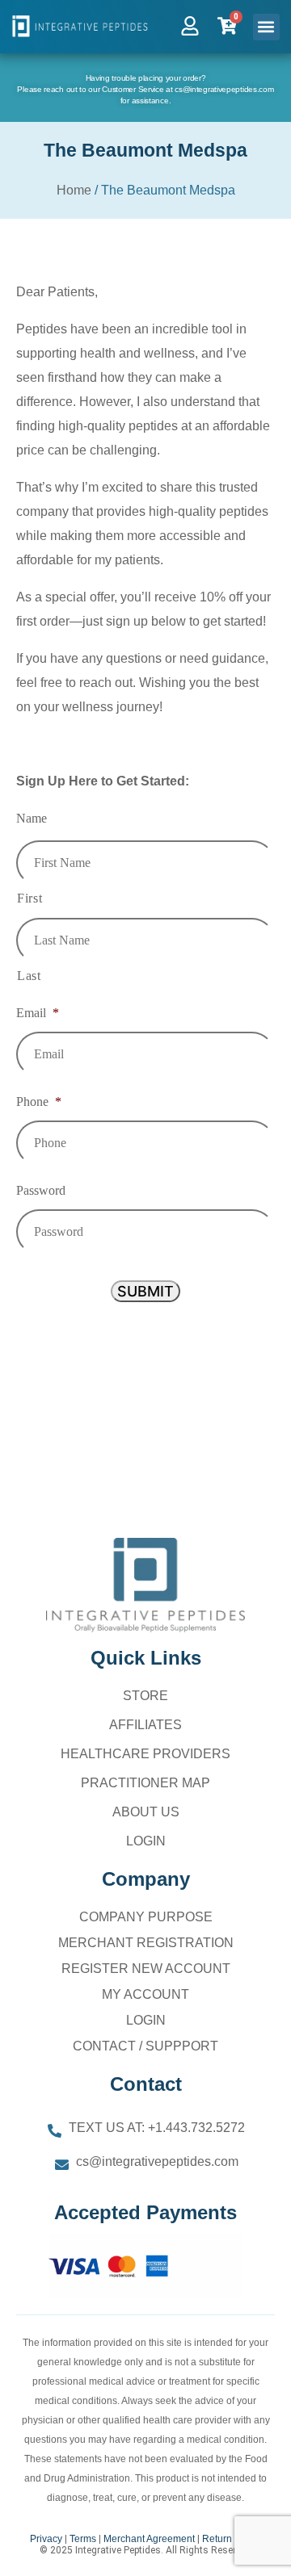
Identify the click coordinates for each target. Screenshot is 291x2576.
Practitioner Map (145, 1783)
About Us (146, 1812)
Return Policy (232, 2539)
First (30, 898)
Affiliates (145, 1725)
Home (74, 190)
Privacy (46, 2539)
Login (146, 1841)
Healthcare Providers (145, 1754)
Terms (83, 2539)
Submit (145, 1291)
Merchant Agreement (149, 2539)
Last (29, 976)
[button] (266, 27)
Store (145, 1696)
